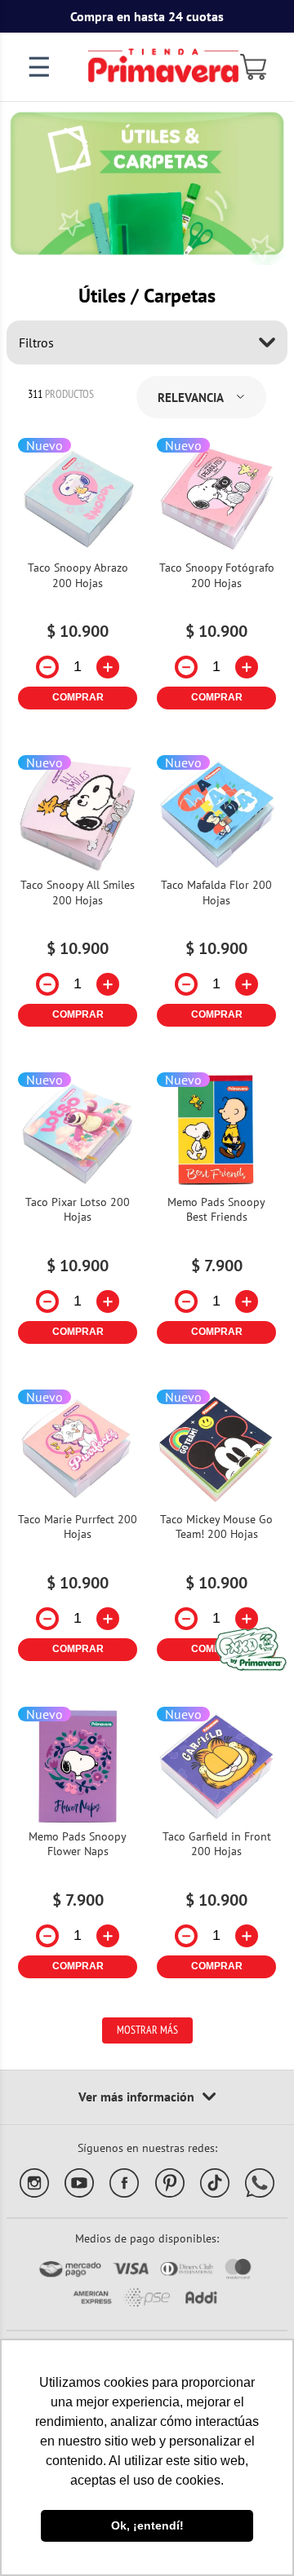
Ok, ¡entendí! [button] (147, 2525)
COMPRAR (78, 697)
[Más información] (147, 2097)
